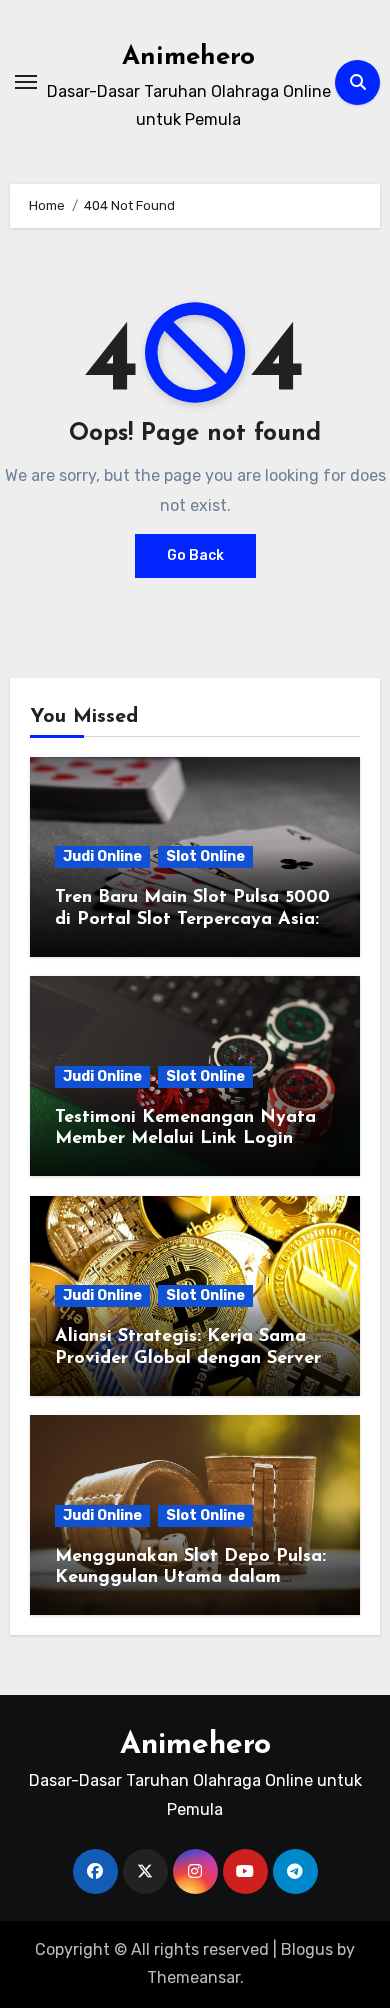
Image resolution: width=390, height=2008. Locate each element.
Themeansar (193, 1977)
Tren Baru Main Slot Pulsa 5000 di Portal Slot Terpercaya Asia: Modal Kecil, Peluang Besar (192, 919)
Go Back (195, 555)
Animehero (188, 57)
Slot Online (205, 856)
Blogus (307, 1949)
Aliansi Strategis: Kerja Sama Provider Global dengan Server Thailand (188, 1358)
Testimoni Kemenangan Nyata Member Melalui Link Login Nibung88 (185, 1139)
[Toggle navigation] (26, 82)
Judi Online (102, 856)
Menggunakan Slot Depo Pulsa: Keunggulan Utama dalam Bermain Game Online (190, 1578)
